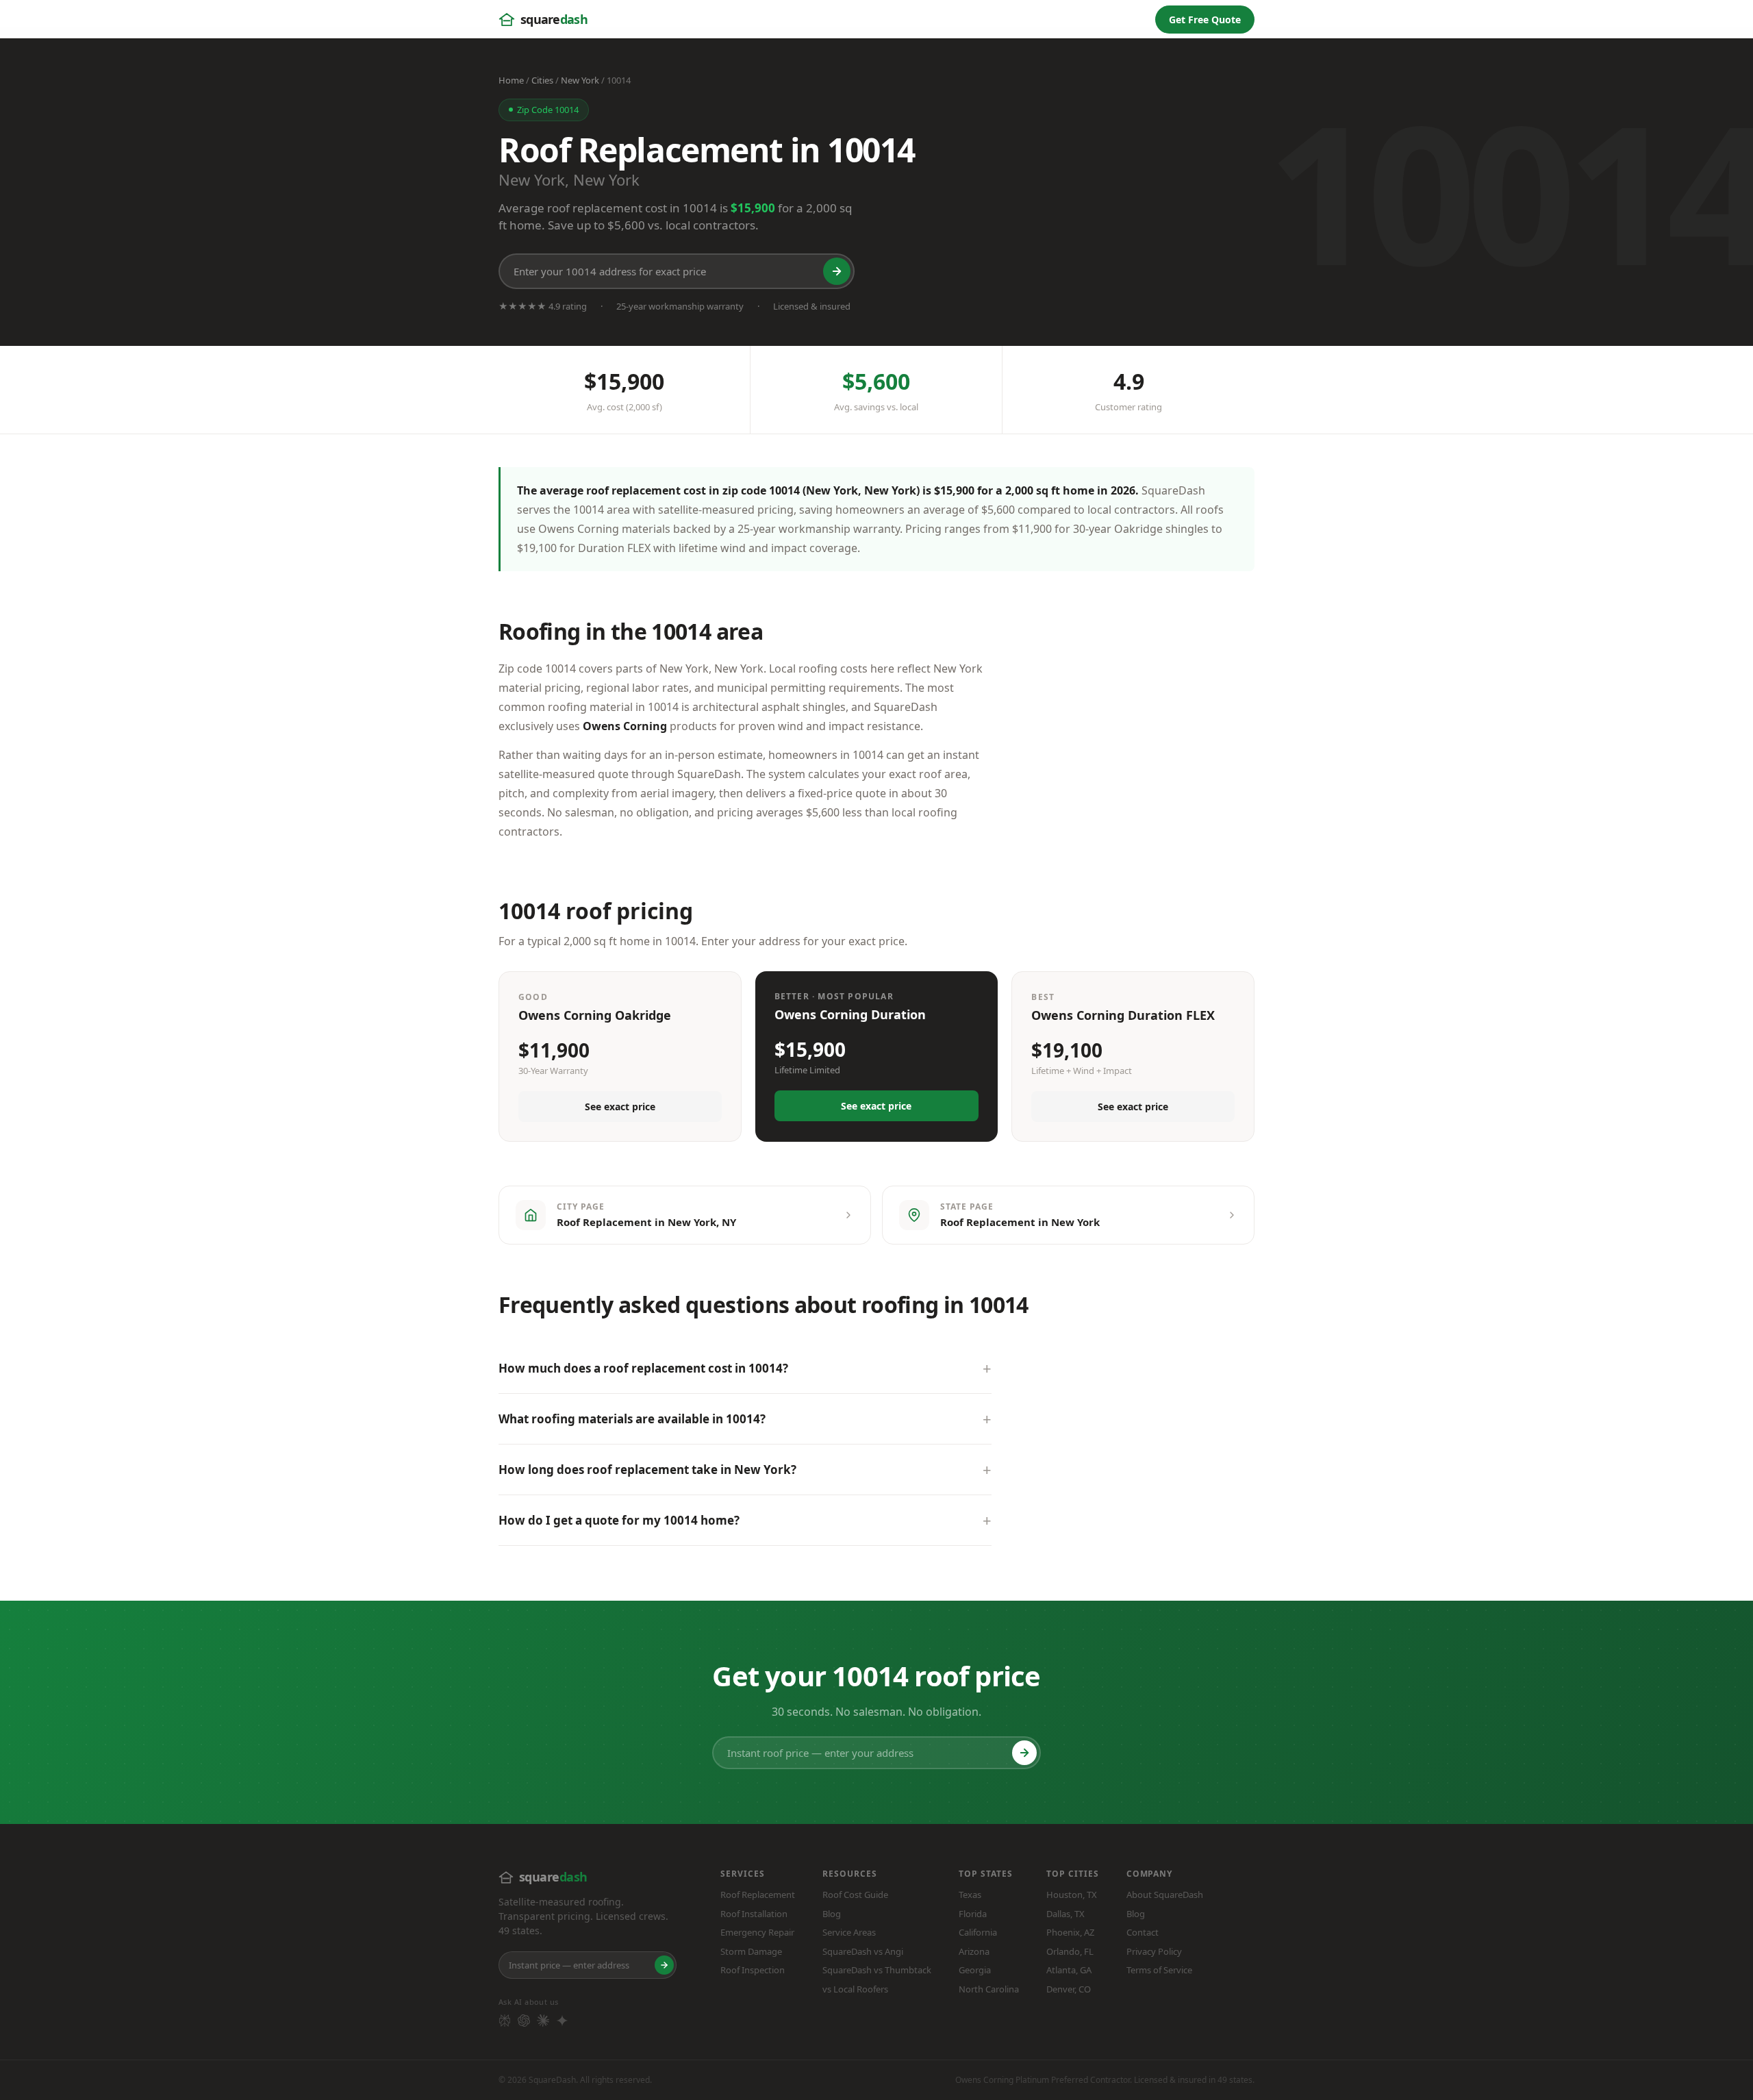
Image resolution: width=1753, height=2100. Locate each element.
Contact (1143, 1932)
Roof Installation (754, 1914)
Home (511, 80)
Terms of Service (1159, 1970)
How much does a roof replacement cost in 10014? (643, 1368)
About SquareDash (1165, 1895)
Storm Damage (751, 1951)
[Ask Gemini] (562, 2021)
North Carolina (989, 1989)
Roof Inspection (753, 1970)
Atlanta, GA (1069, 1970)
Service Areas (849, 1932)
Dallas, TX (1065, 1914)
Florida (973, 1914)
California (978, 1932)
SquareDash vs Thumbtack (877, 1970)
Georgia (975, 1970)
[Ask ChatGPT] (524, 2021)
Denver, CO (1069, 1989)
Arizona (974, 1951)
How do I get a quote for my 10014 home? (619, 1520)
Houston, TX (1072, 1895)
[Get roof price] (837, 271)
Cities (542, 80)
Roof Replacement (758, 1895)
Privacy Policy (1154, 1951)
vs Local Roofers (855, 1989)
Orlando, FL (1070, 1951)
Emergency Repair (757, 1932)
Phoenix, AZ (1070, 1932)
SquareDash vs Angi (863, 1951)
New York (580, 80)
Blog (832, 1914)
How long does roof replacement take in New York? (647, 1470)
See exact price (620, 1107)
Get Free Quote (1205, 20)
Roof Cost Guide (855, 1895)
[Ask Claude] (543, 2021)
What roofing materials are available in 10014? (632, 1419)
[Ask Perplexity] (505, 2021)
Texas (970, 1895)
